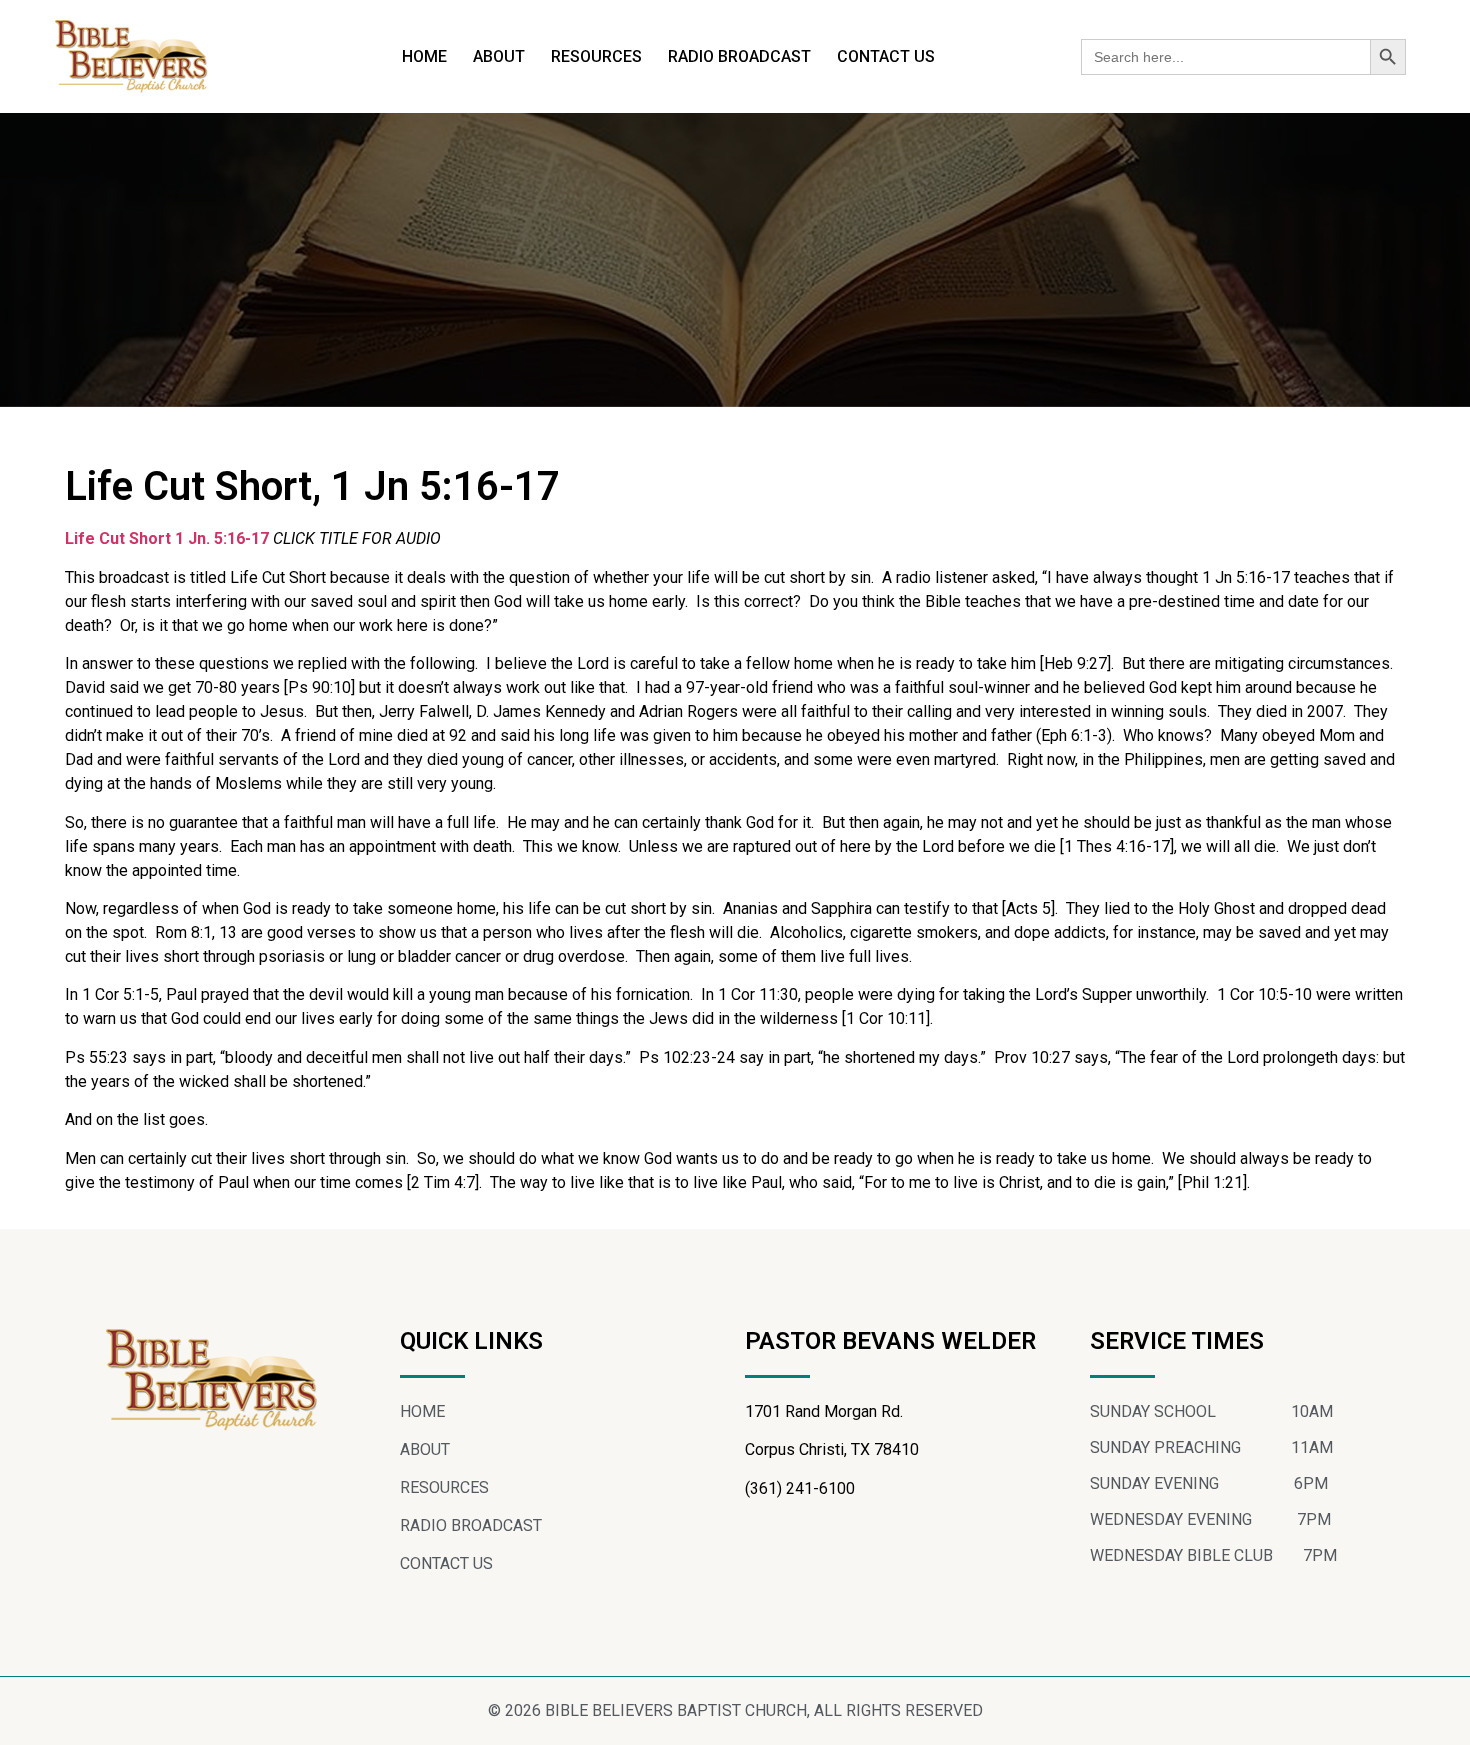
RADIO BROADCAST (739, 56)
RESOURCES (596, 56)
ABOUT (499, 56)
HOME (424, 56)
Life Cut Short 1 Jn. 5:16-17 (169, 538)
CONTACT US (886, 56)
